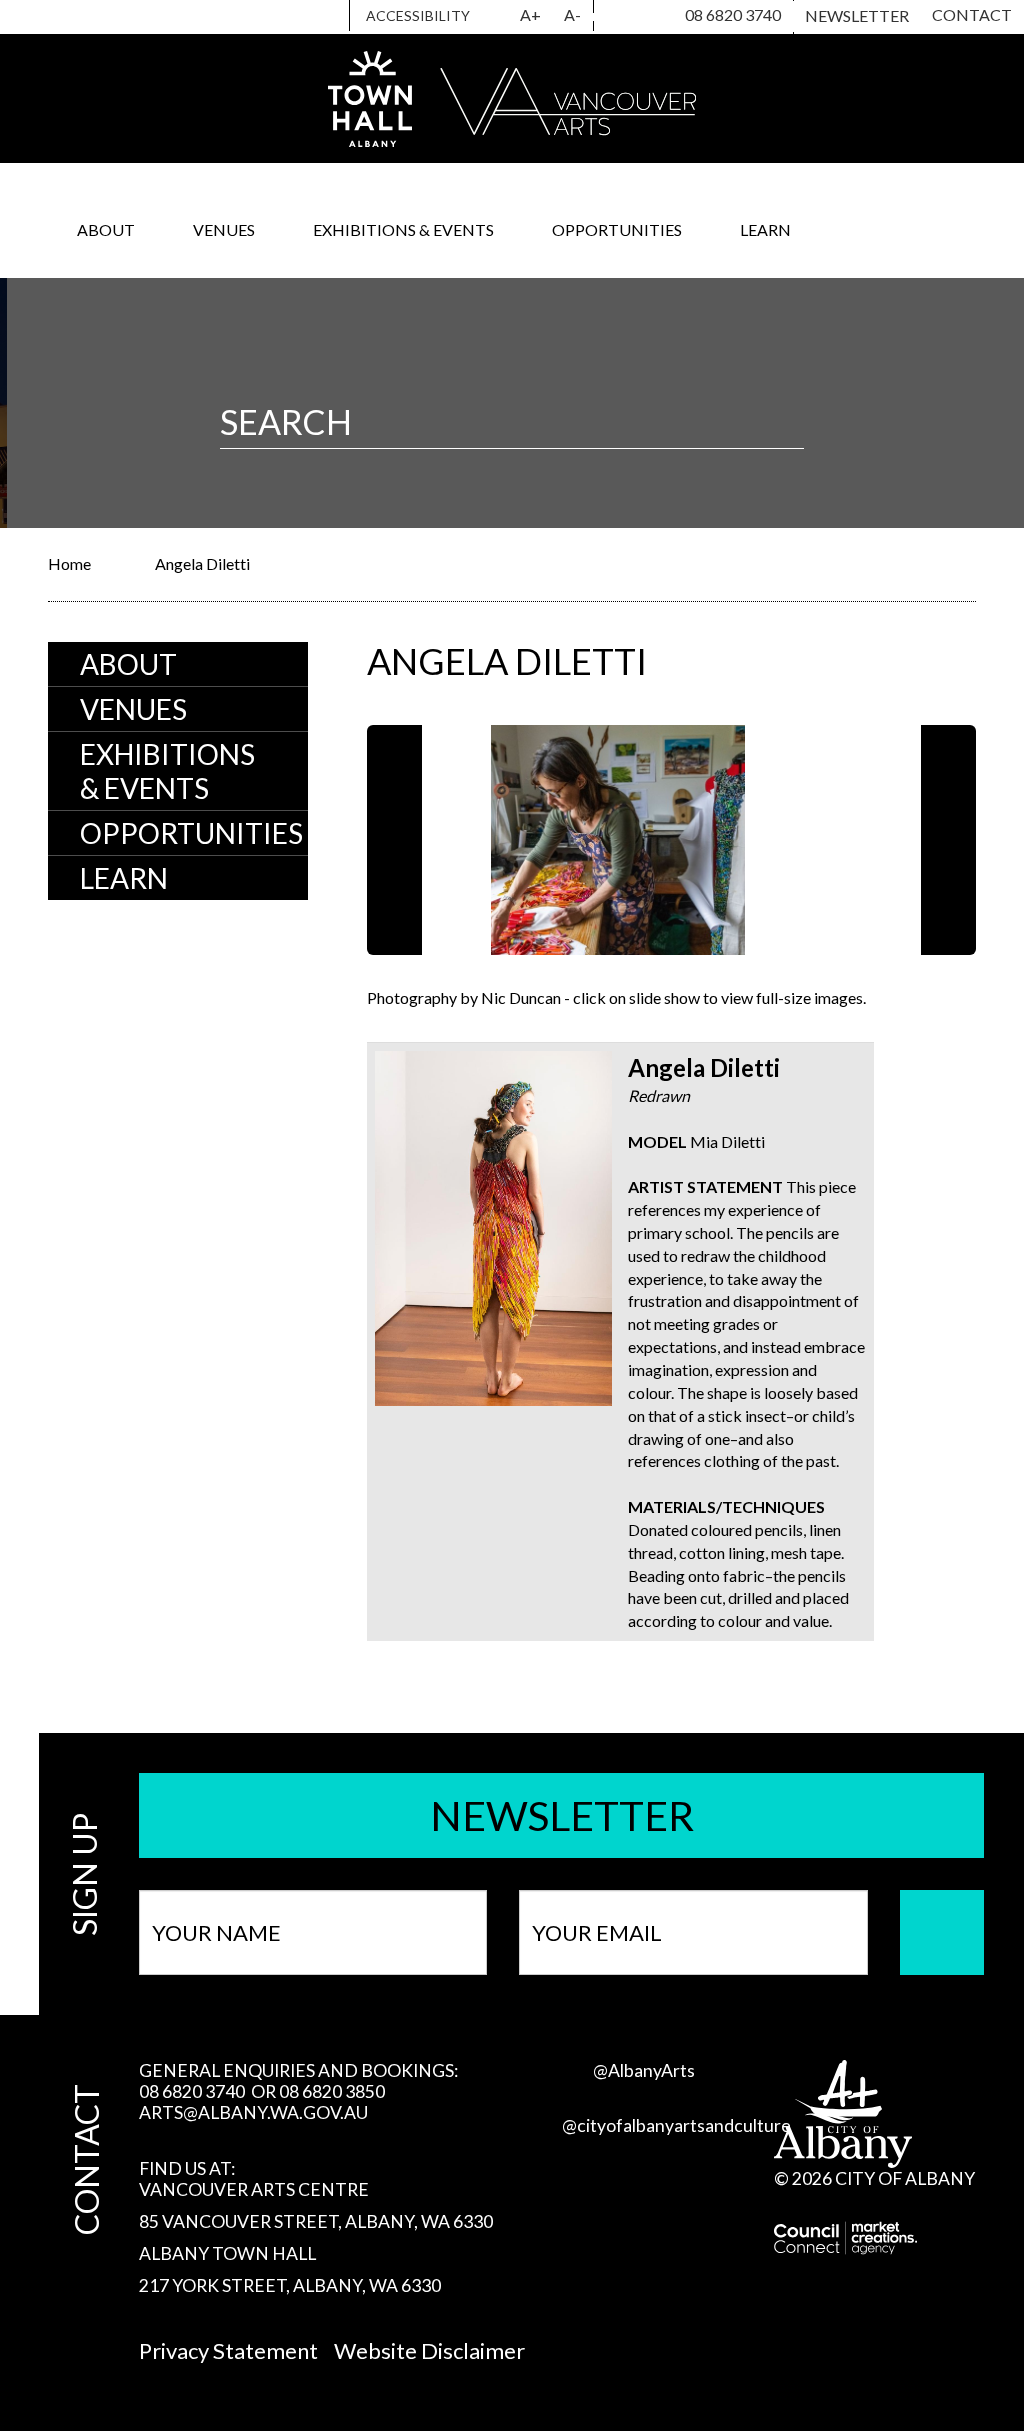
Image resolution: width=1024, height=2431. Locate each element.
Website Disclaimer (429, 2350)
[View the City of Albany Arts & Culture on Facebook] (647, 17)
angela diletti (202, 563)
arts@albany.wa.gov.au (253, 2112)
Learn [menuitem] (124, 878)
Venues (224, 229)
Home (69, 563)
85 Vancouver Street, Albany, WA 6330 (316, 2221)
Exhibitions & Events (403, 229)
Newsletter (857, 15)
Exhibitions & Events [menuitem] (167, 771)
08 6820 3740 (733, 14)
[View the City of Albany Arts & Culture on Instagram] (612, 17)
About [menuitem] (128, 664)
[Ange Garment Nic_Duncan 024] (545, 840)
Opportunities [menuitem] (191, 833)
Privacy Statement (228, 2350)
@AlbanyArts (644, 2070)
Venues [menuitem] (133, 709)
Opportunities (617, 229)
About (106, 229)
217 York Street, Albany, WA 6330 (290, 2285)
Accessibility (418, 15)
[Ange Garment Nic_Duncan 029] (799, 840)
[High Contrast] (497, 16)
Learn (765, 229)
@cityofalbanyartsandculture (676, 2125)
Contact (972, 14)
